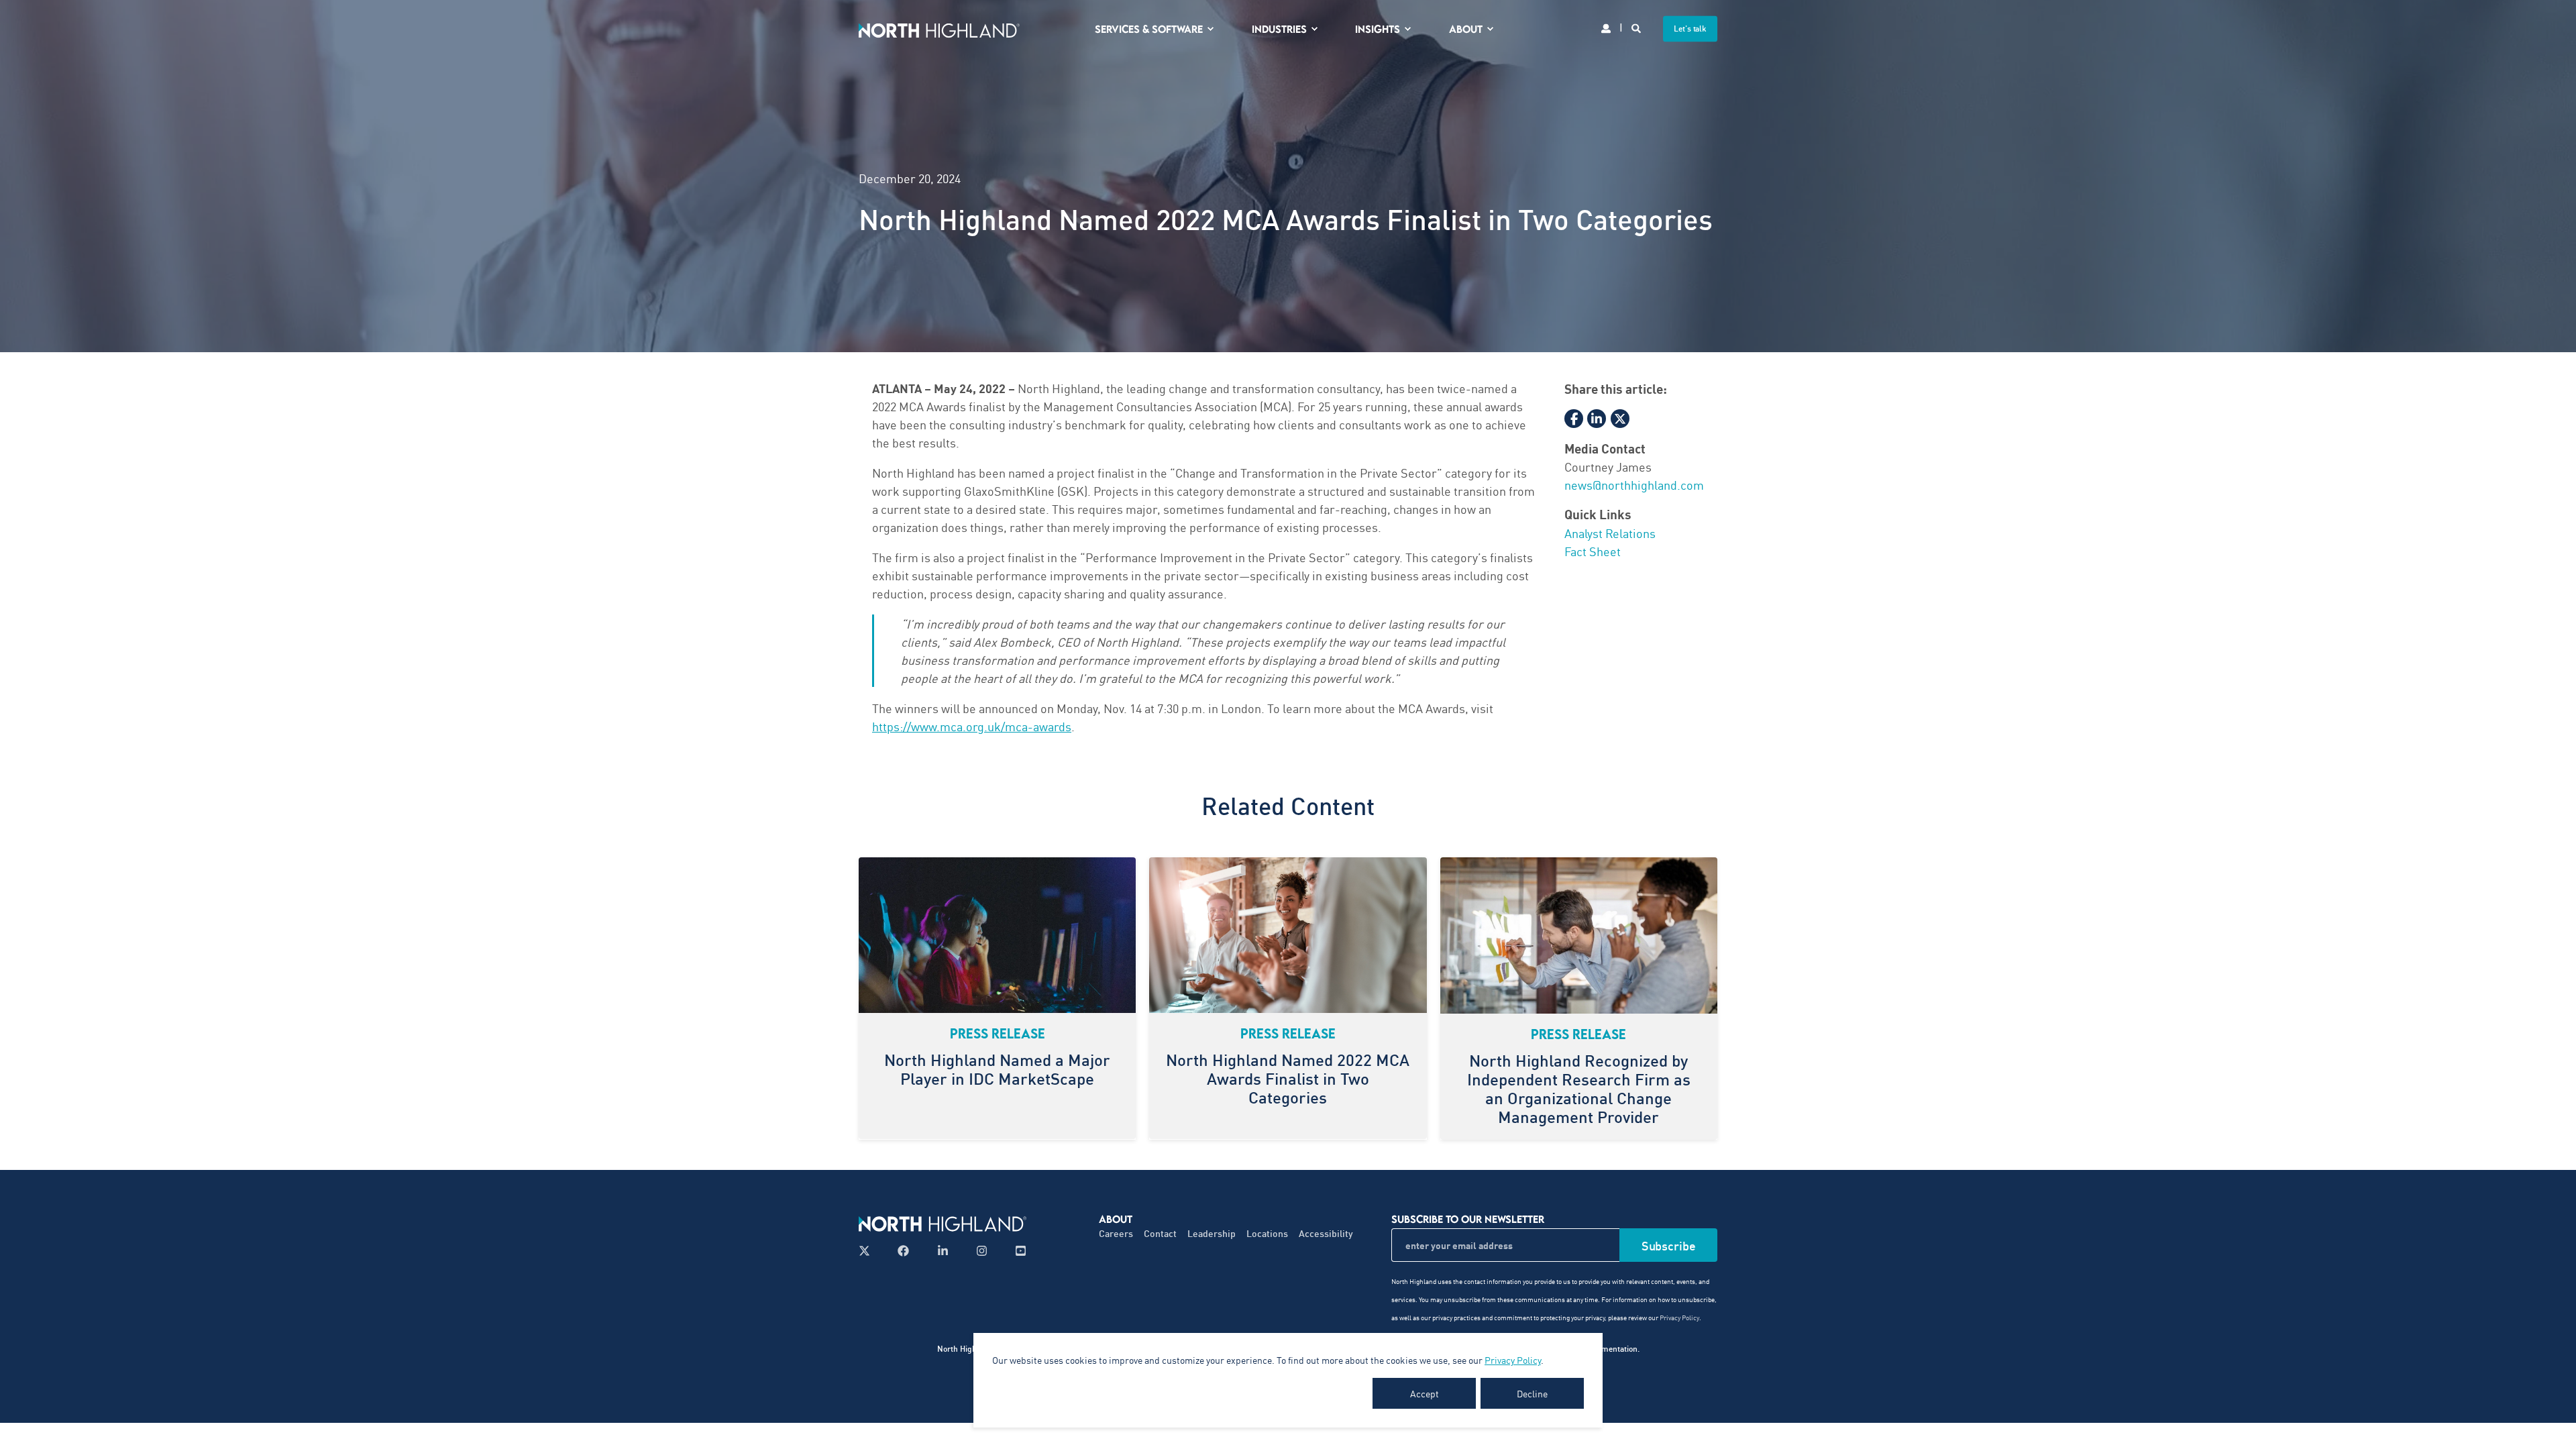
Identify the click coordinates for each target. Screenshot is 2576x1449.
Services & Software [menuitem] (1149, 29)
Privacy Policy (1513, 1360)
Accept (1425, 1393)
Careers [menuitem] (1116, 1233)
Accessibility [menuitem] (1326, 1233)
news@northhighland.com (1634, 484)
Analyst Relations (1610, 533)
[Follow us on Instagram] (982, 1251)
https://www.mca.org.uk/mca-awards (972, 726)
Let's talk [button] (1690, 29)
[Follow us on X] (868, 1251)
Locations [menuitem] (1267, 1233)
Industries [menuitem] (1279, 29)
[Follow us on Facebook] (903, 1251)
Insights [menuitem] (1378, 29)
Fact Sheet (1593, 551)
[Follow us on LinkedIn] (943, 1251)
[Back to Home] (939, 29)
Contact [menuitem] (1160, 1233)
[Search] (1637, 27)
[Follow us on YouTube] (1017, 1251)
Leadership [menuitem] (1212, 1233)
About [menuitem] (1466, 29)
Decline (1532, 1393)
